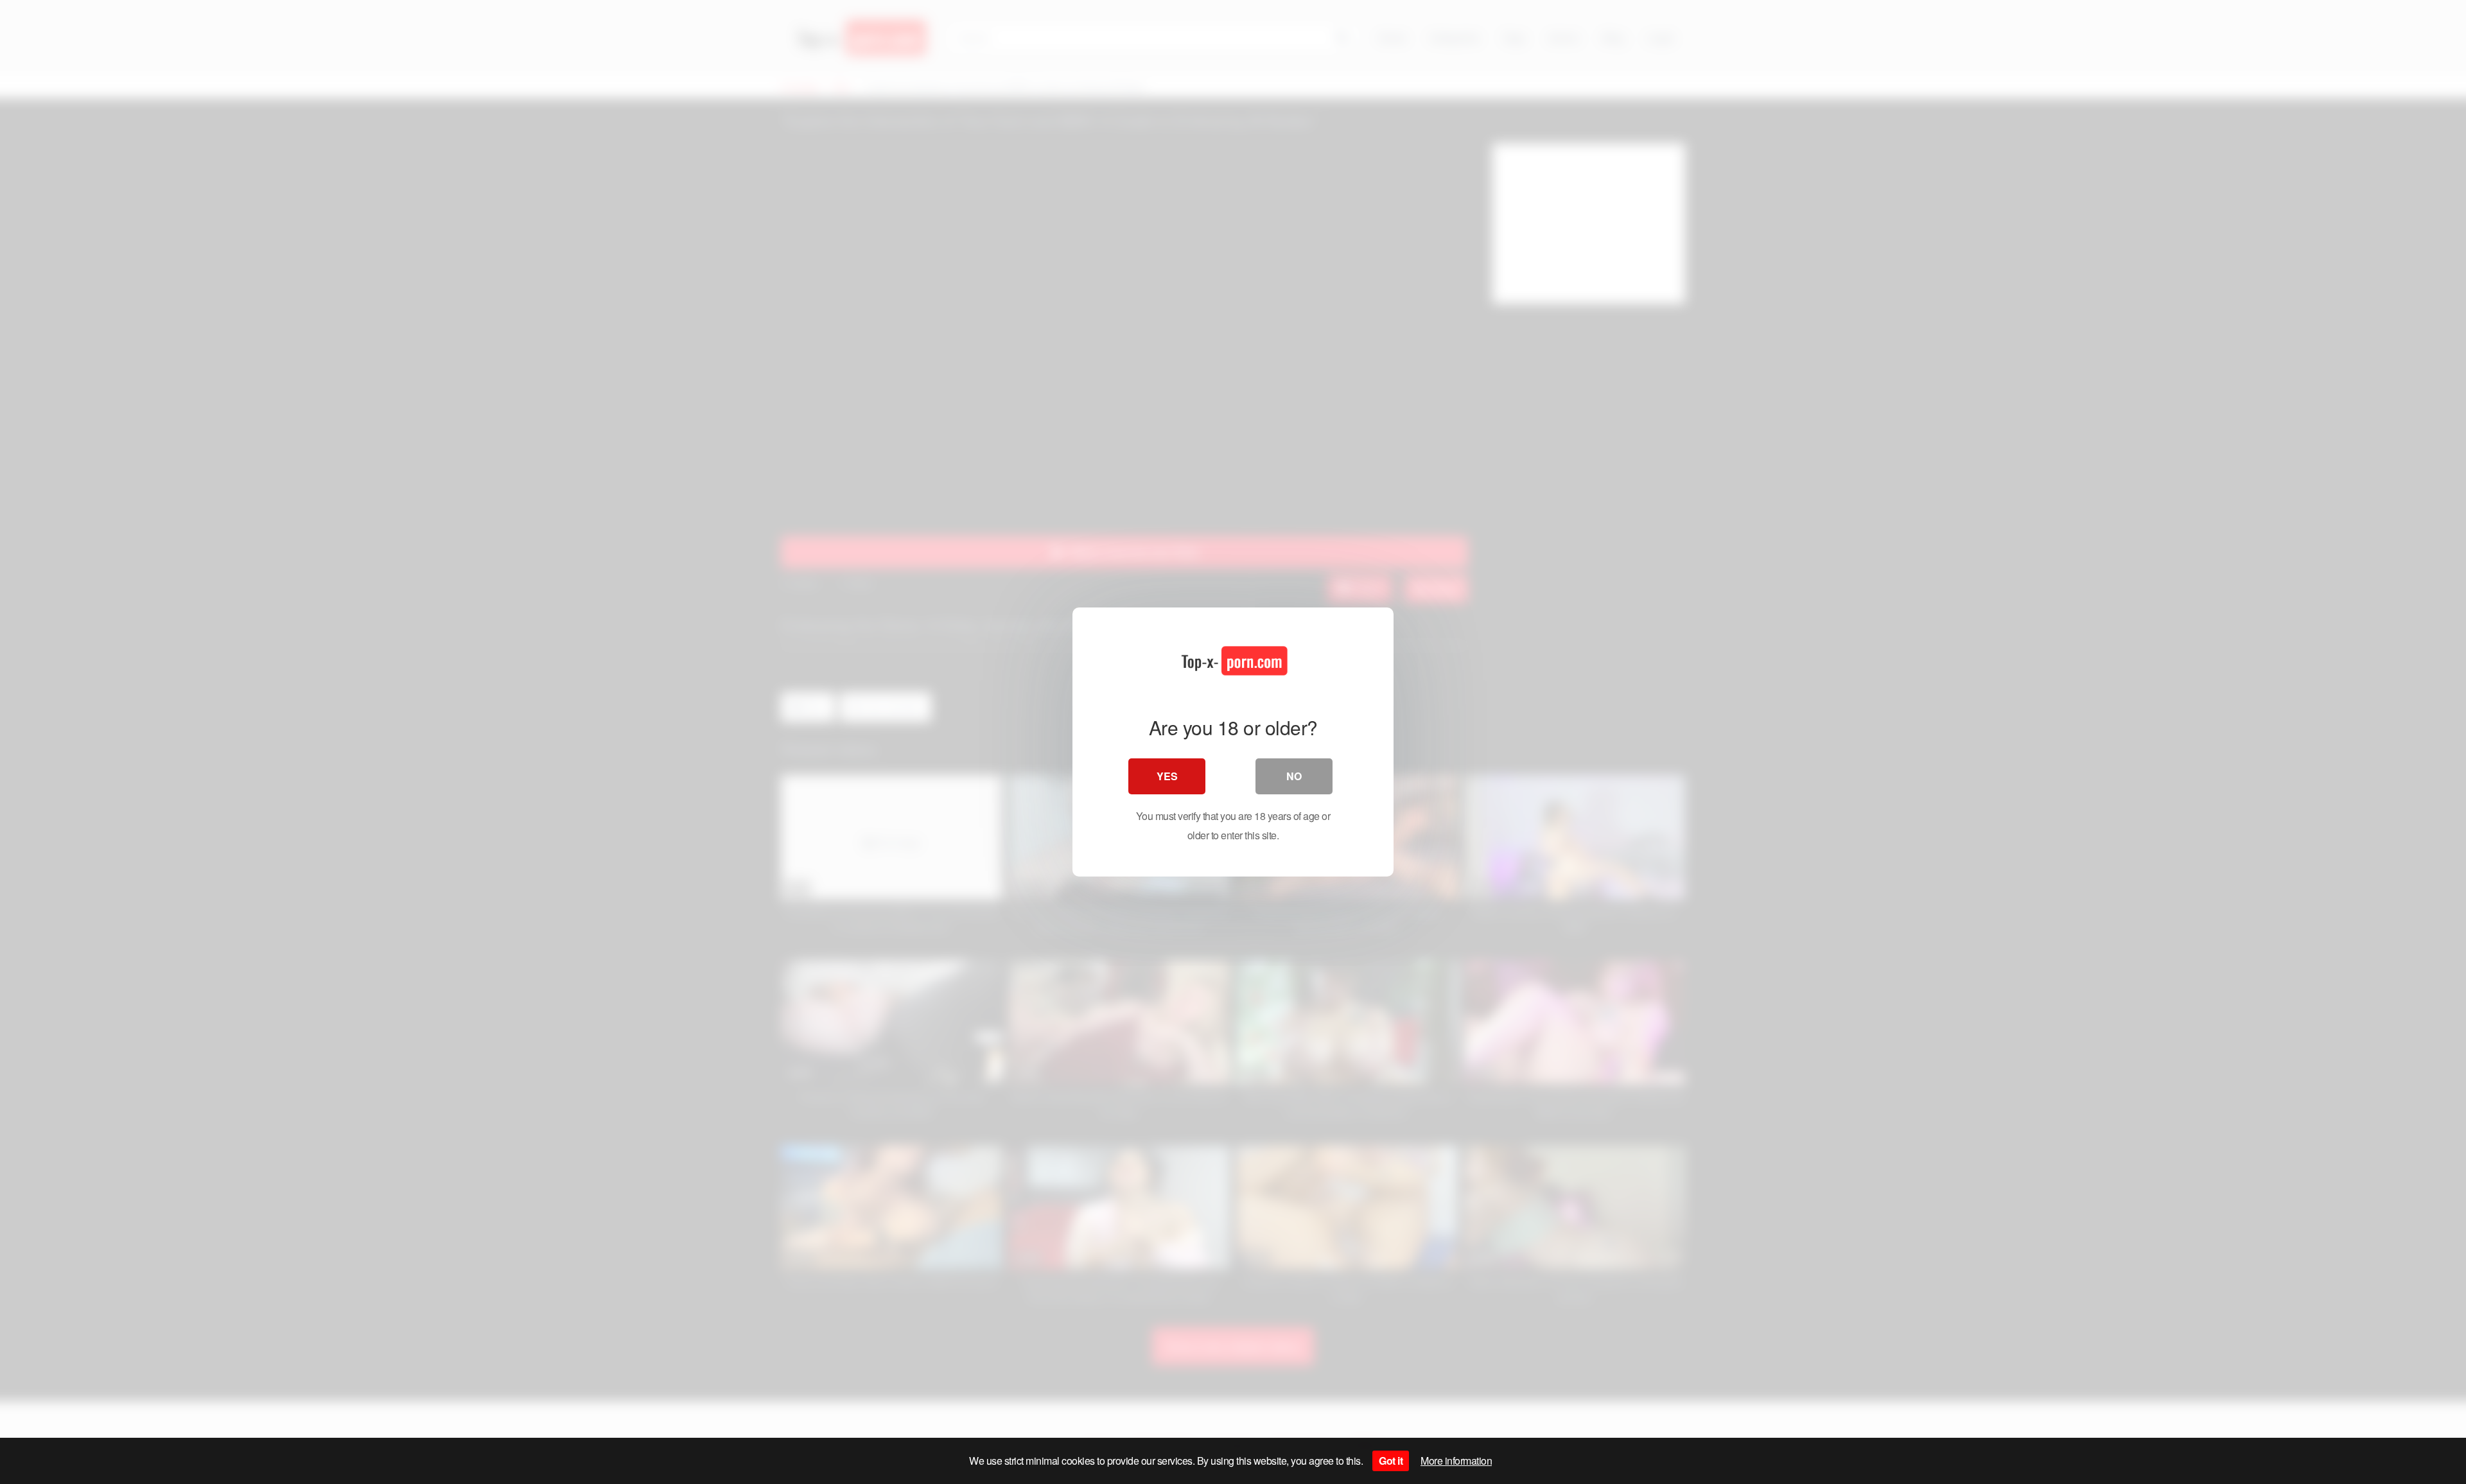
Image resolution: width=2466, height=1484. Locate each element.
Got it (1391, 1461)
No (1294, 776)
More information (1456, 1461)
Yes (1167, 776)
